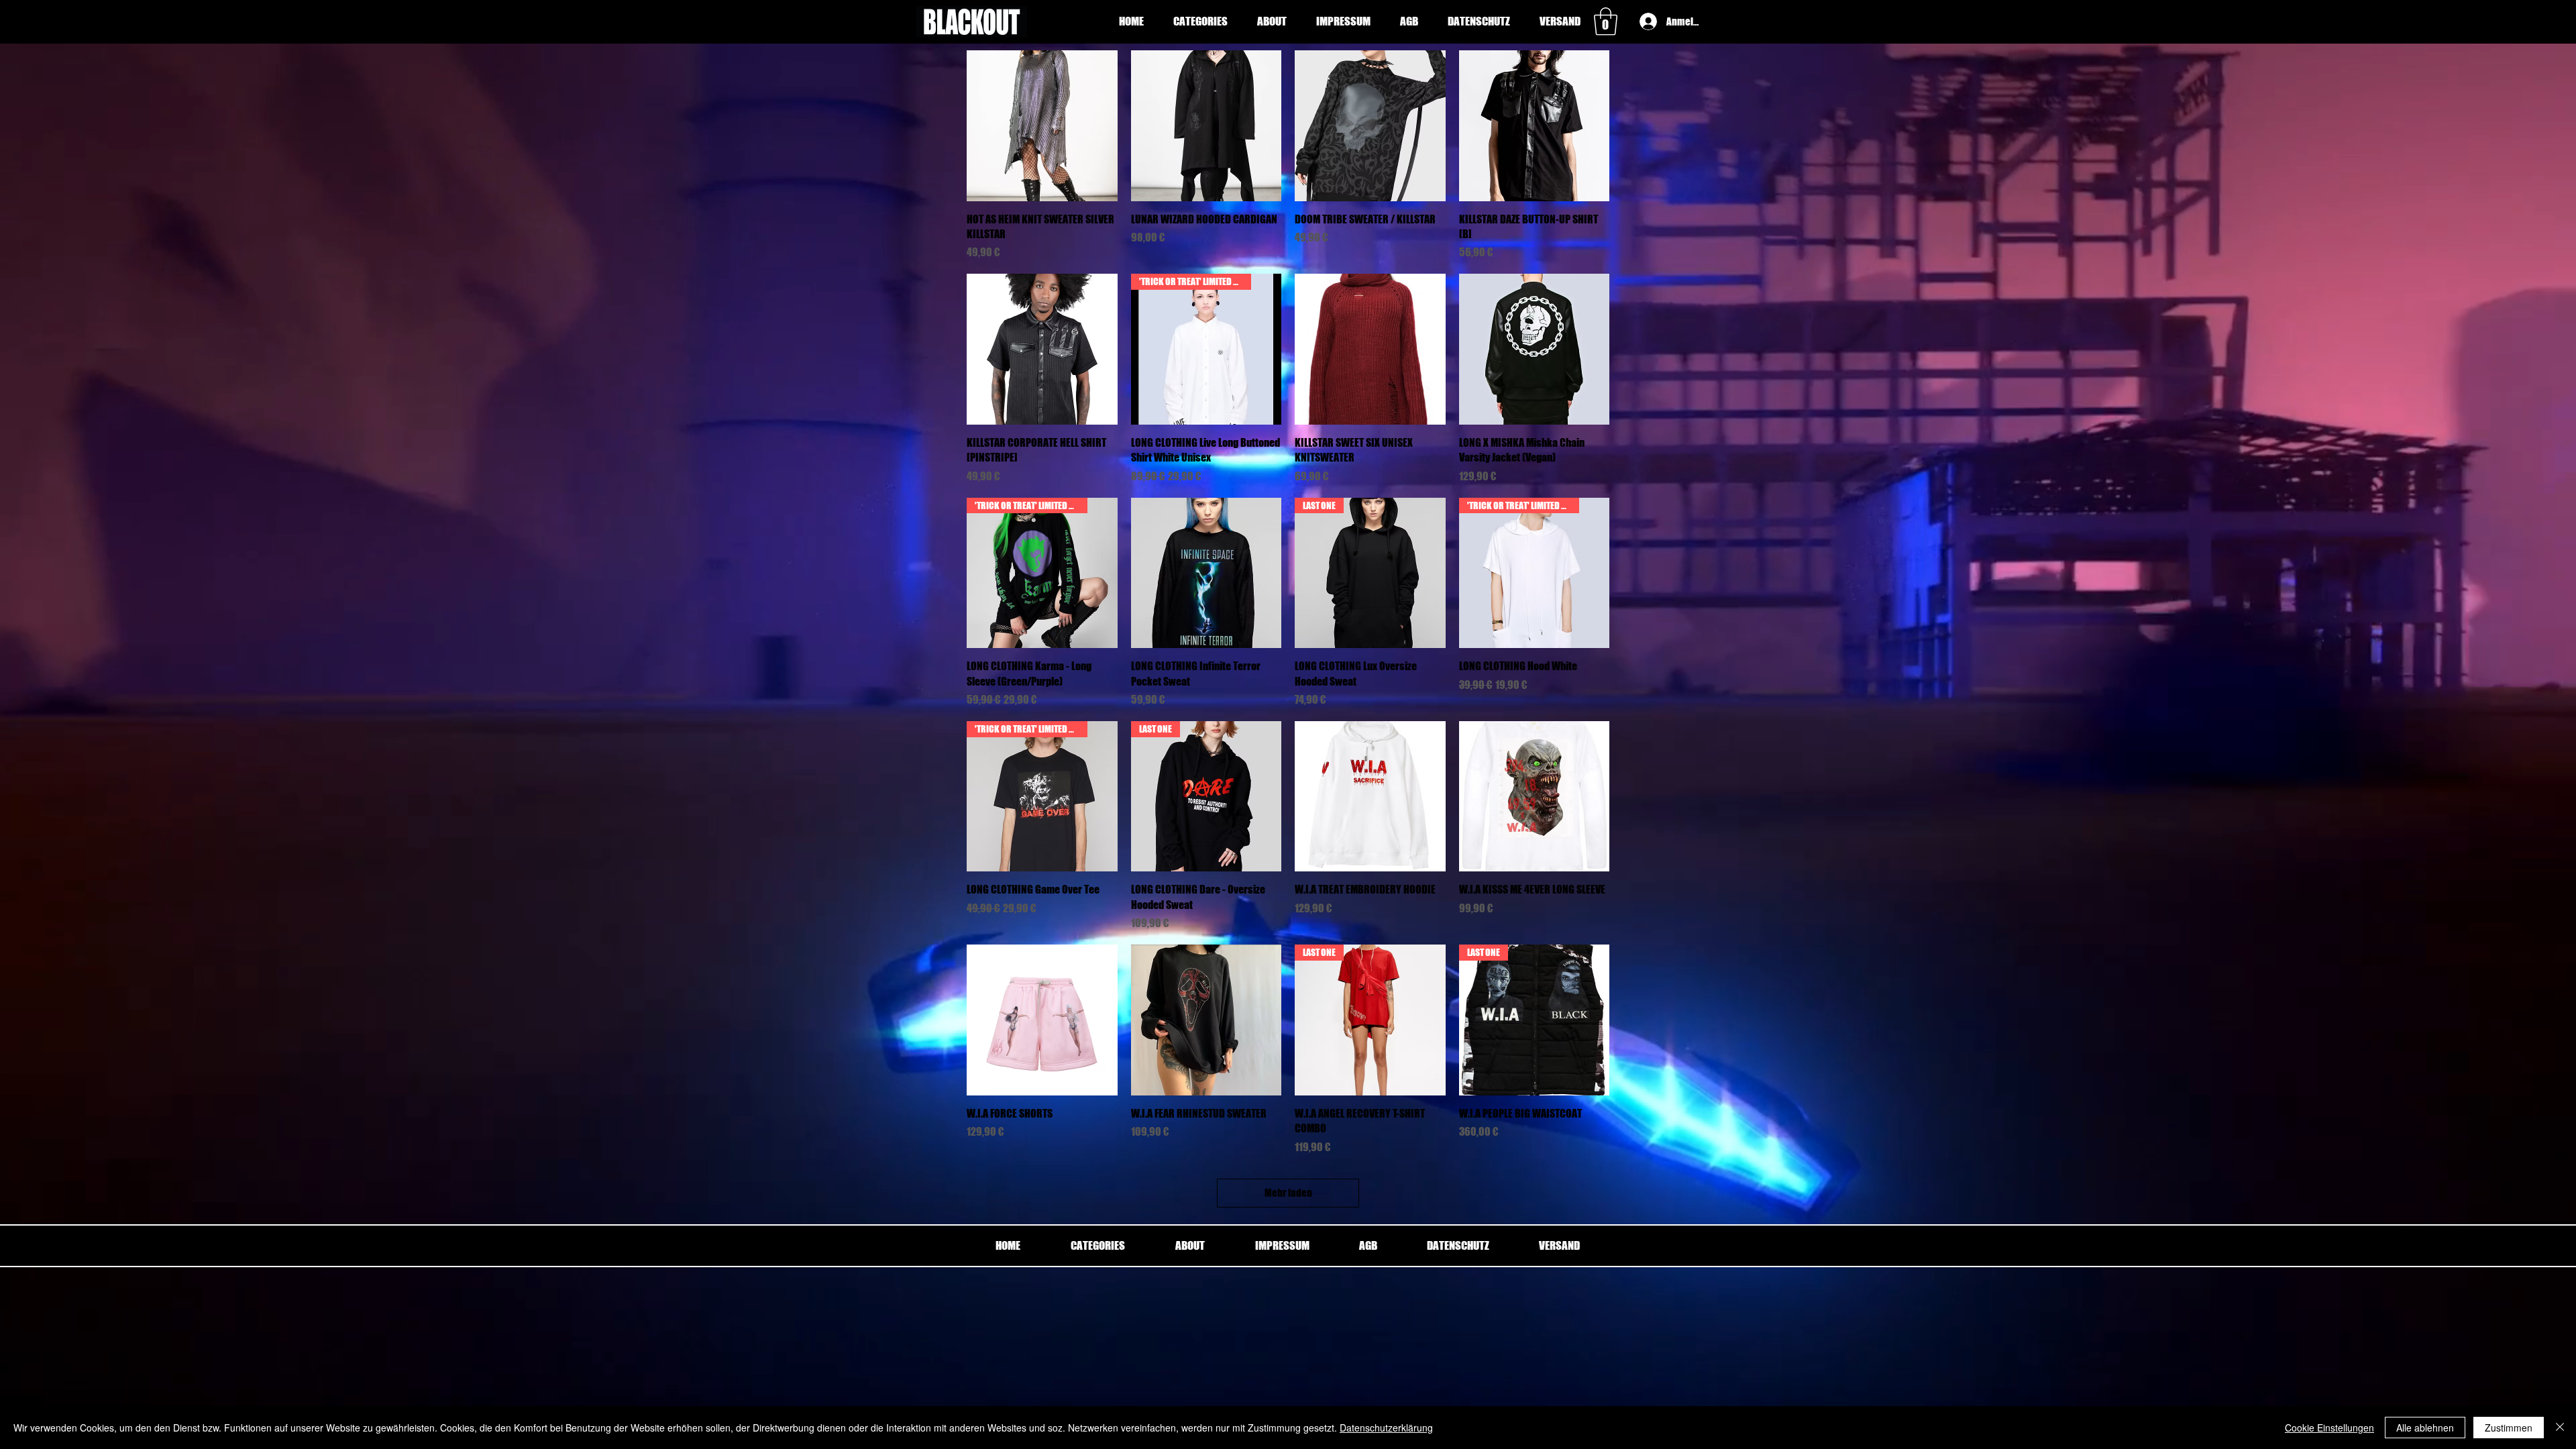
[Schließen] (2560, 1428)
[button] (1200, 21)
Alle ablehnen (2425, 1428)
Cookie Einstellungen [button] (2329, 1428)
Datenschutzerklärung (1386, 1428)
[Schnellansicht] (1042, 126)
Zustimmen (2509, 1428)
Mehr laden (1288, 1193)
